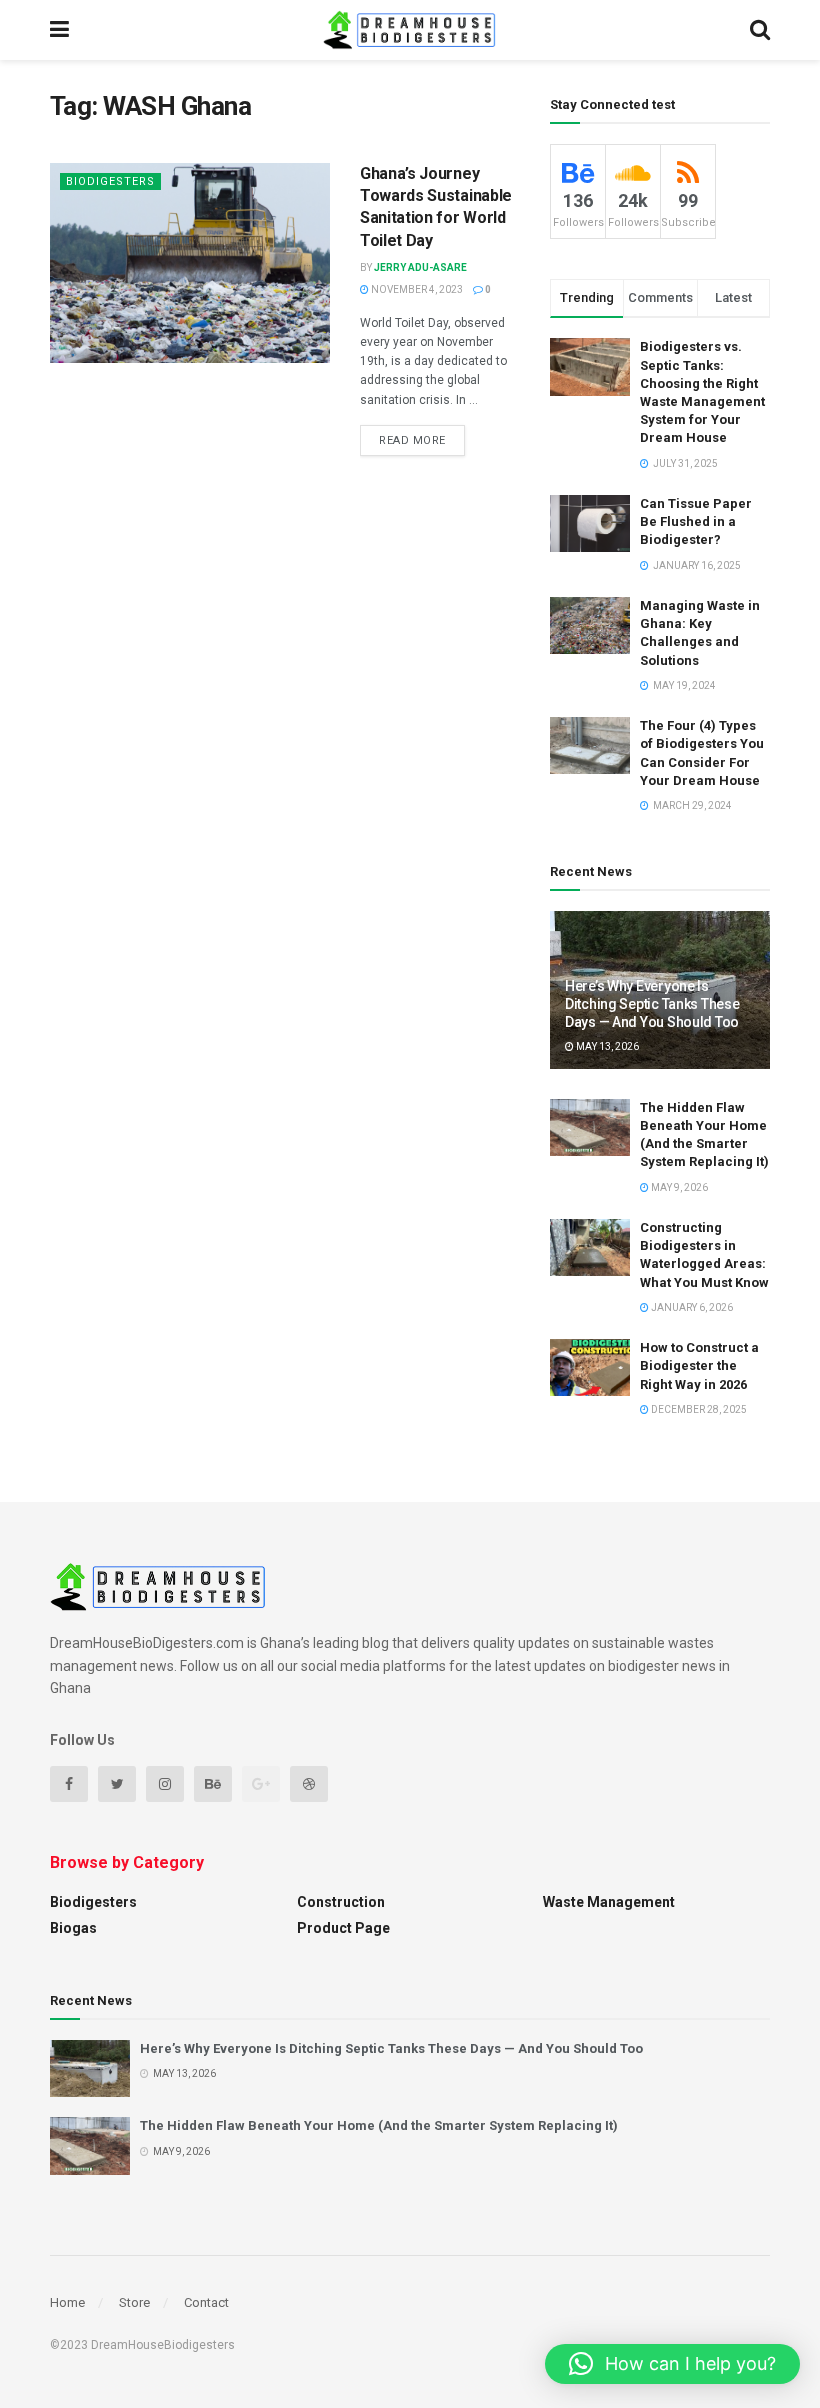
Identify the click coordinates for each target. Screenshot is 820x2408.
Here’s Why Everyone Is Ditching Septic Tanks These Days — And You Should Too (652, 1004)
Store (134, 2302)
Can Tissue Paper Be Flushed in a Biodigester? (696, 521)
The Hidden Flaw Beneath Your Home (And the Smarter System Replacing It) (379, 2125)
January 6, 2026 (691, 1307)
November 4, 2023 (416, 289)
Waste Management (609, 1902)
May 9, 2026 (678, 1187)
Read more (412, 440)
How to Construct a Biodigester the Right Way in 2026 (699, 1365)
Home (67, 2302)
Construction (341, 1902)
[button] (672, 2364)
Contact (206, 2302)
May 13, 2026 (606, 1046)
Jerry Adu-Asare (420, 267)
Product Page (343, 1928)
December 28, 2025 (698, 1409)
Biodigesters (110, 181)
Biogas (73, 1928)
